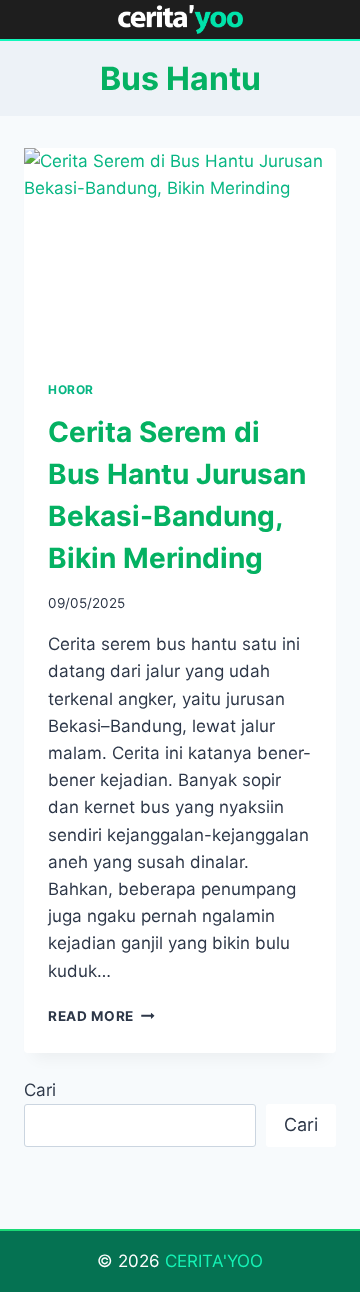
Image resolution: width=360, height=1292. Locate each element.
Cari (40, 1090)
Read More (101, 1016)
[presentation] (180, 252)
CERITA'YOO (214, 1261)
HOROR (71, 389)
